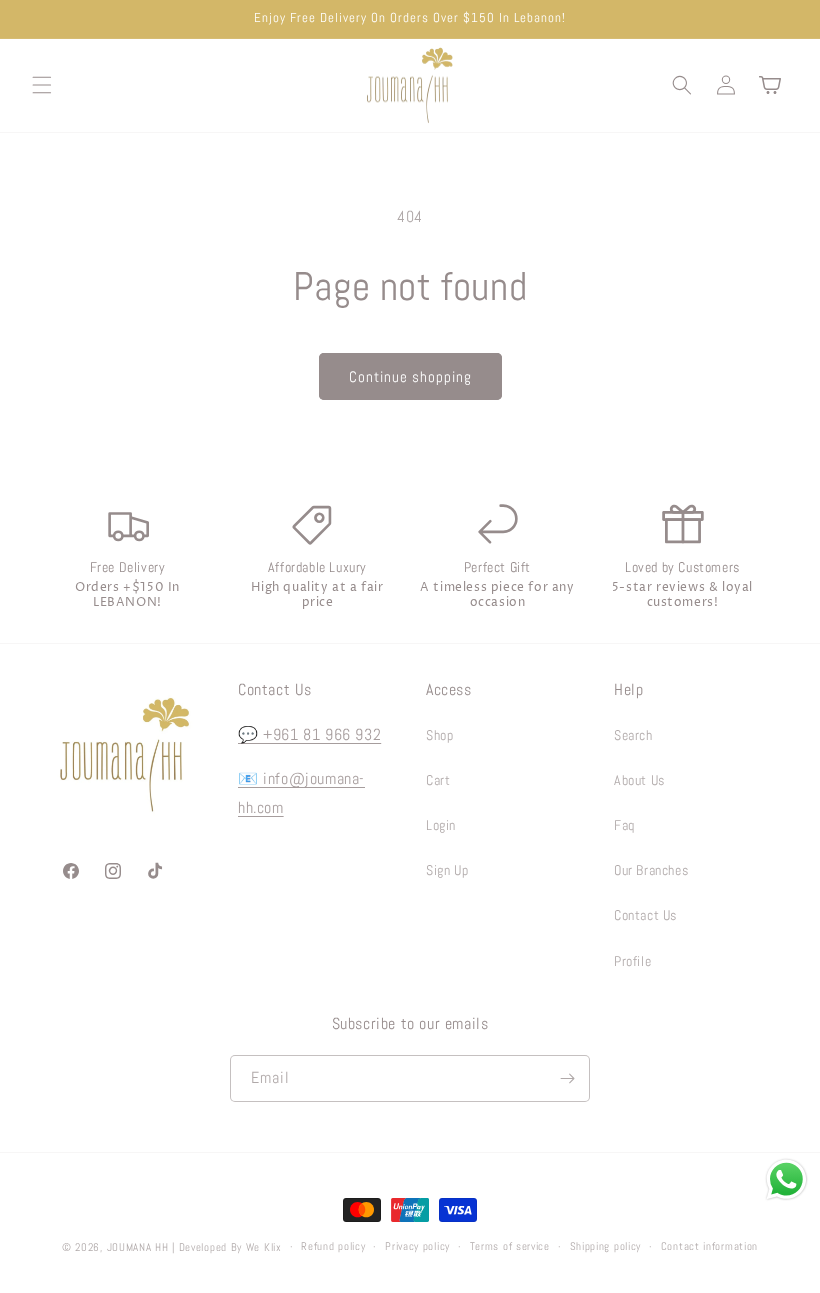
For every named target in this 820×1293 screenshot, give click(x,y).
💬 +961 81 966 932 (309, 734)
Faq (624, 825)
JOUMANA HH (138, 1247)
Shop (439, 735)
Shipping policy (606, 1246)
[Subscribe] (567, 1078)
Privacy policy (417, 1246)
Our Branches (651, 870)
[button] (42, 85)
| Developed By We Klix (226, 1247)
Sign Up (447, 870)
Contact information (709, 1246)
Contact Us (645, 915)
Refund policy (333, 1246)
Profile (632, 961)
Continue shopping (410, 376)
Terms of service (510, 1246)
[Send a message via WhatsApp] (786, 1179)
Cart (438, 780)
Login (441, 825)
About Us (639, 780)
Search (633, 735)
